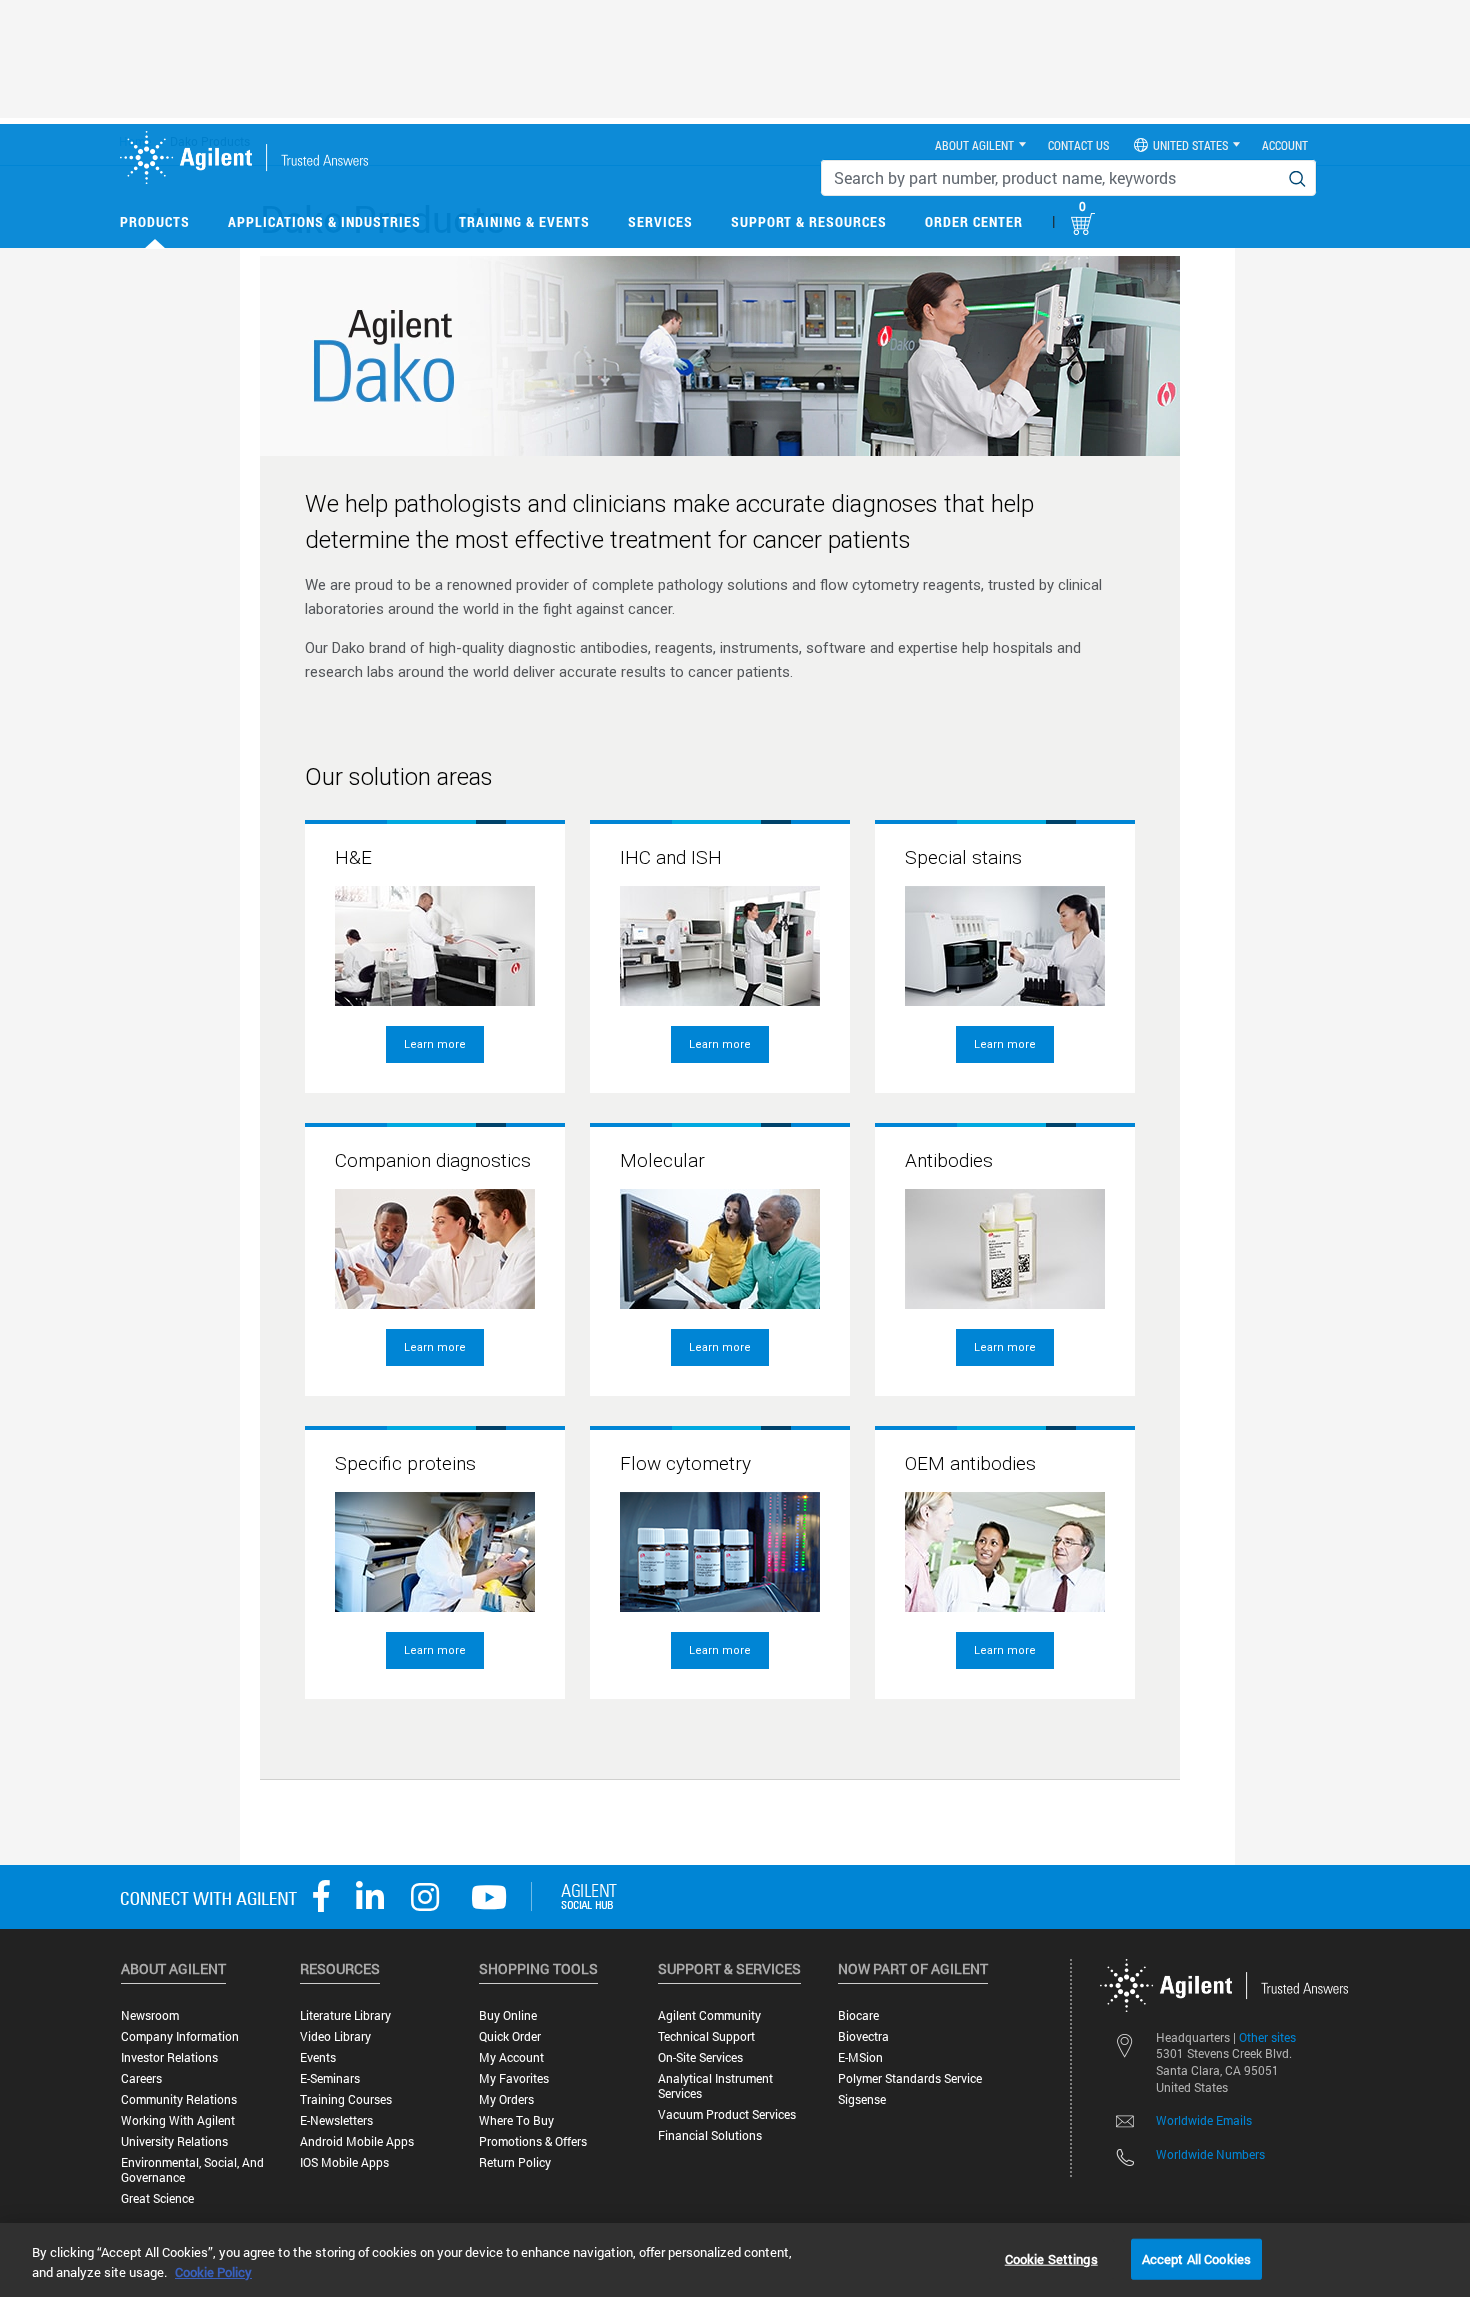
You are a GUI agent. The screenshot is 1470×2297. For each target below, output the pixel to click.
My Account (511, 2057)
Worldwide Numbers (1210, 2154)
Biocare (858, 2015)
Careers (141, 2078)
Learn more (435, 1044)
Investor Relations (169, 2057)
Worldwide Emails (1204, 2120)
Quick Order (510, 2036)
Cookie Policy (213, 2272)
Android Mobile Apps (357, 2141)
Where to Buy (516, 2120)
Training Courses (346, 2099)
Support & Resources (809, 221)
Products (155, 221)
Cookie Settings (1051, 2258)
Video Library (335, 2036)
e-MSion (860, 2057)
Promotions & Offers (533, 2141)
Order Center (974, 221)
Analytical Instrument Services (715, 2086)
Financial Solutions (710, 2135)
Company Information (180, 2036)
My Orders (506, 2099)
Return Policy (515, 2162)
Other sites (1267, 2037)
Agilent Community (709, 2015)
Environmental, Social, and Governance (192, 2170)
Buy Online (508, 2015)
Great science (157, 2198)
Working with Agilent (178, 2120)
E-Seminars (330, 2078)
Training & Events (524, 221)
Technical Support (706, 2036)
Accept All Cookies (1196, 2258)
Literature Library (345, 2015)
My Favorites (514, 2078)
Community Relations (179, 2099)
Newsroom (150, 2015)
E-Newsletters (336, 2120)
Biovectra (863, 2036)
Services (660, 221)
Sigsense (862, 2099)
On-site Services (700, 2057)
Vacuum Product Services (727, 2114)
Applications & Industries (324, 221)
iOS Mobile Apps (344, 2162)
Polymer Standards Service (910, 2078)
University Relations (174, 2141)
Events (318, 2057)
